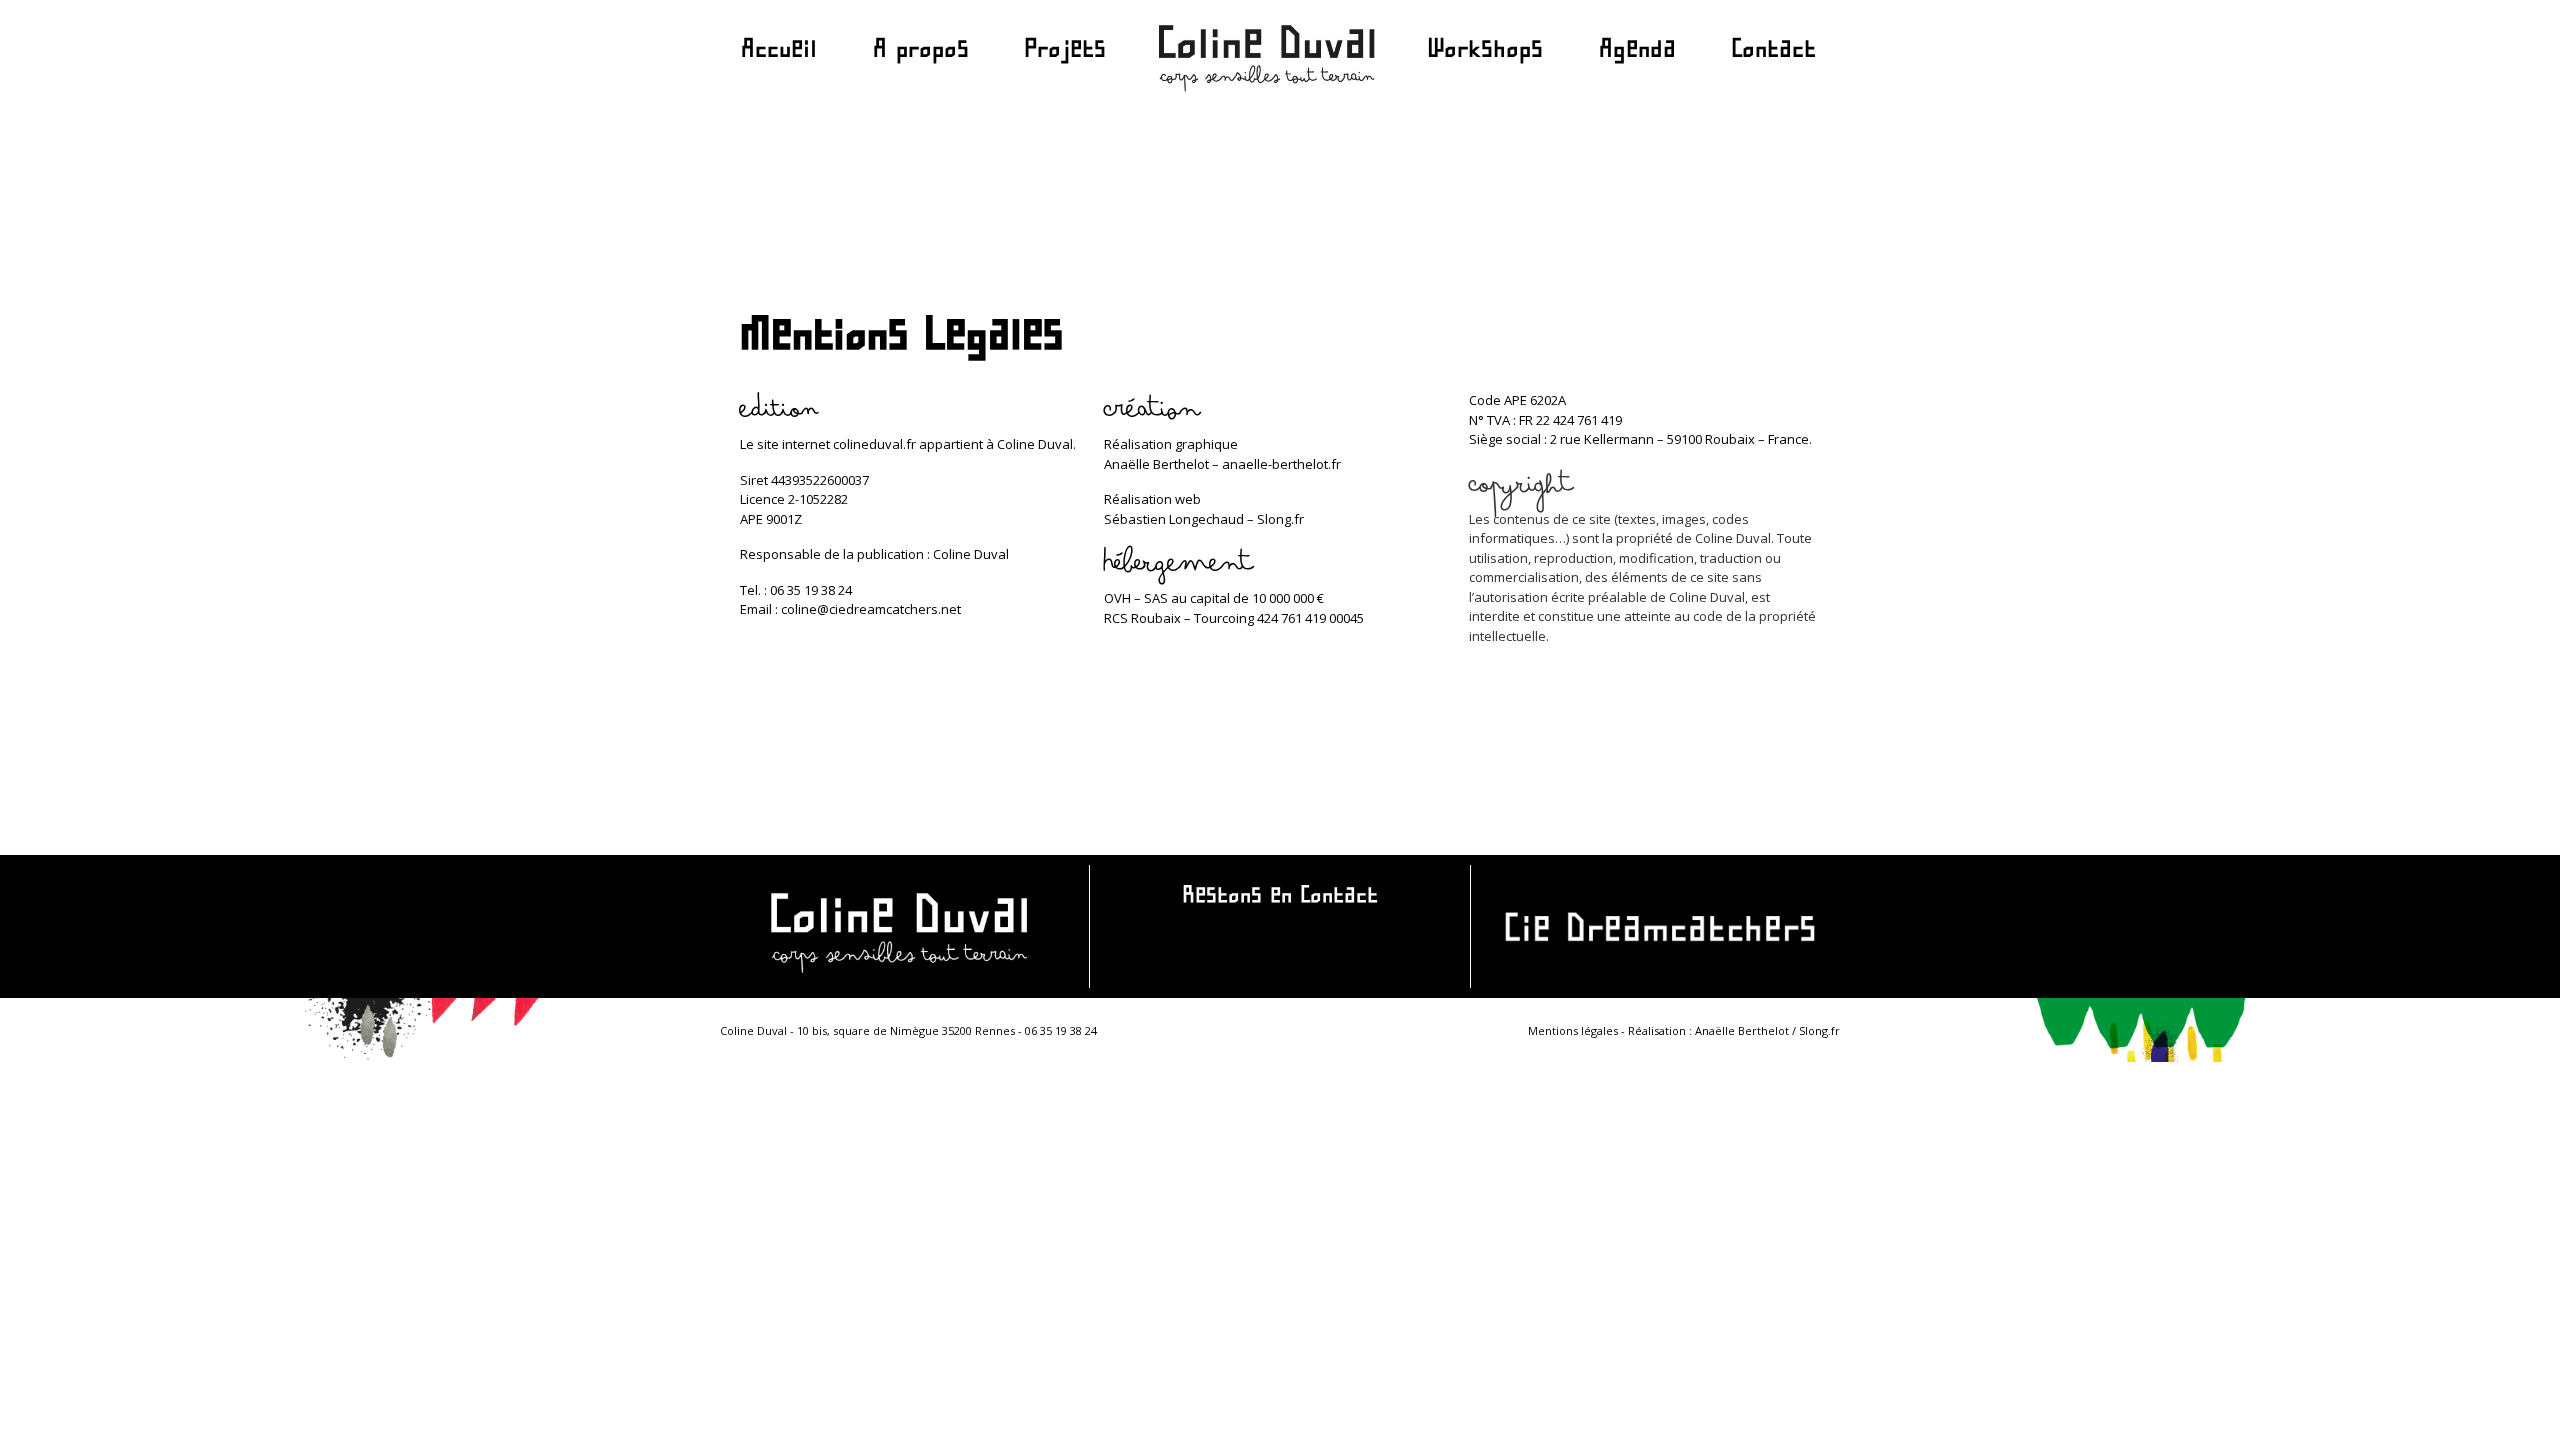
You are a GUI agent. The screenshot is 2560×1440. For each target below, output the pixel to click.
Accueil (779, 52)
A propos (921, 52)
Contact (1773, 52)
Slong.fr (1280, 519)
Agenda (1637, 52)
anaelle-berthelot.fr (1281, 464)
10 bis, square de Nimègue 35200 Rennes (906, 1030)
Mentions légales (1573, 1030)
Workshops (1485, 52)
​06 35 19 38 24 (1061, 1030)
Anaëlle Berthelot (1743, 1030)
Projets (1065, 52)
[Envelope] (1279, 952)
